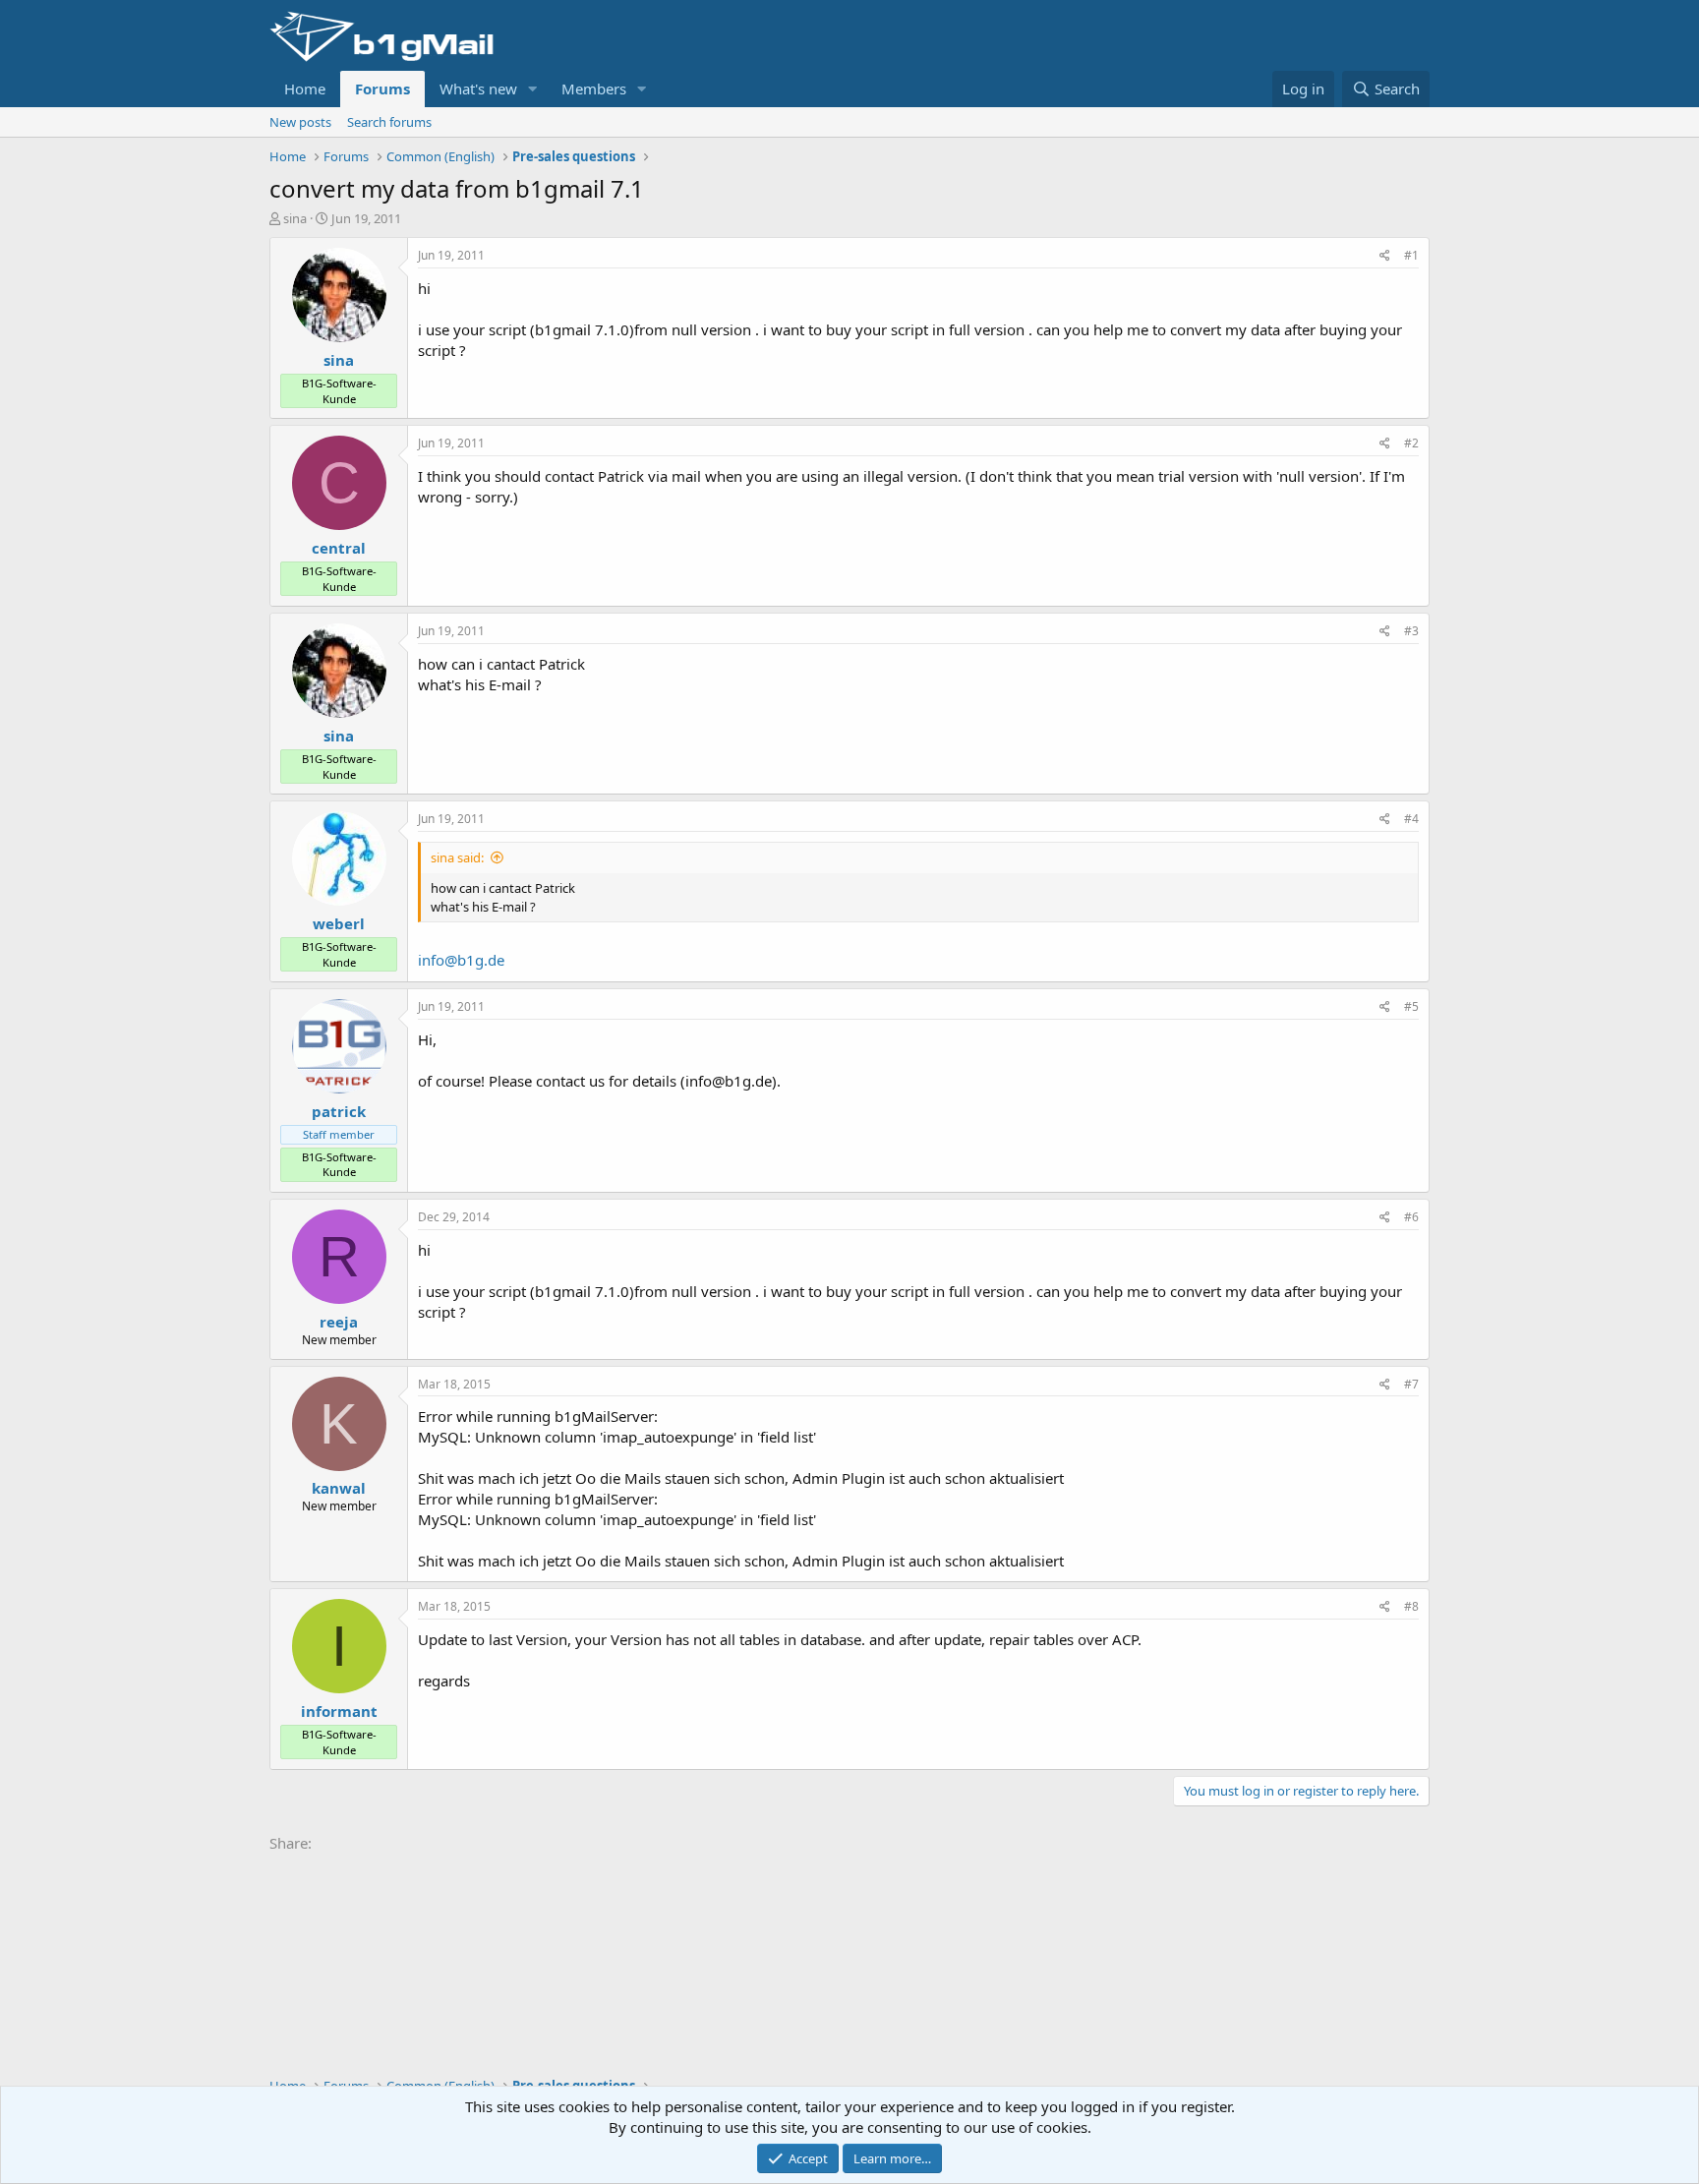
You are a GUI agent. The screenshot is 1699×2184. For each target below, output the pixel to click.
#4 (1411, 819)
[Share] (1385, 256)
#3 (1411, 631)
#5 (1411, 1006)
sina (295, 218)
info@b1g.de (461, 960)
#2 (1411, 443)
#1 (1411, 255)
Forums (382, 89)
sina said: (457, 857)
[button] (533, 89)
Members (594, 89)
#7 (1411, 1384)
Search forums (389, 122)
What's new (478, 89)
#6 (1411, 1217)
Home (305, 89)
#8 (1411, 1606)
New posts (300, 122)
